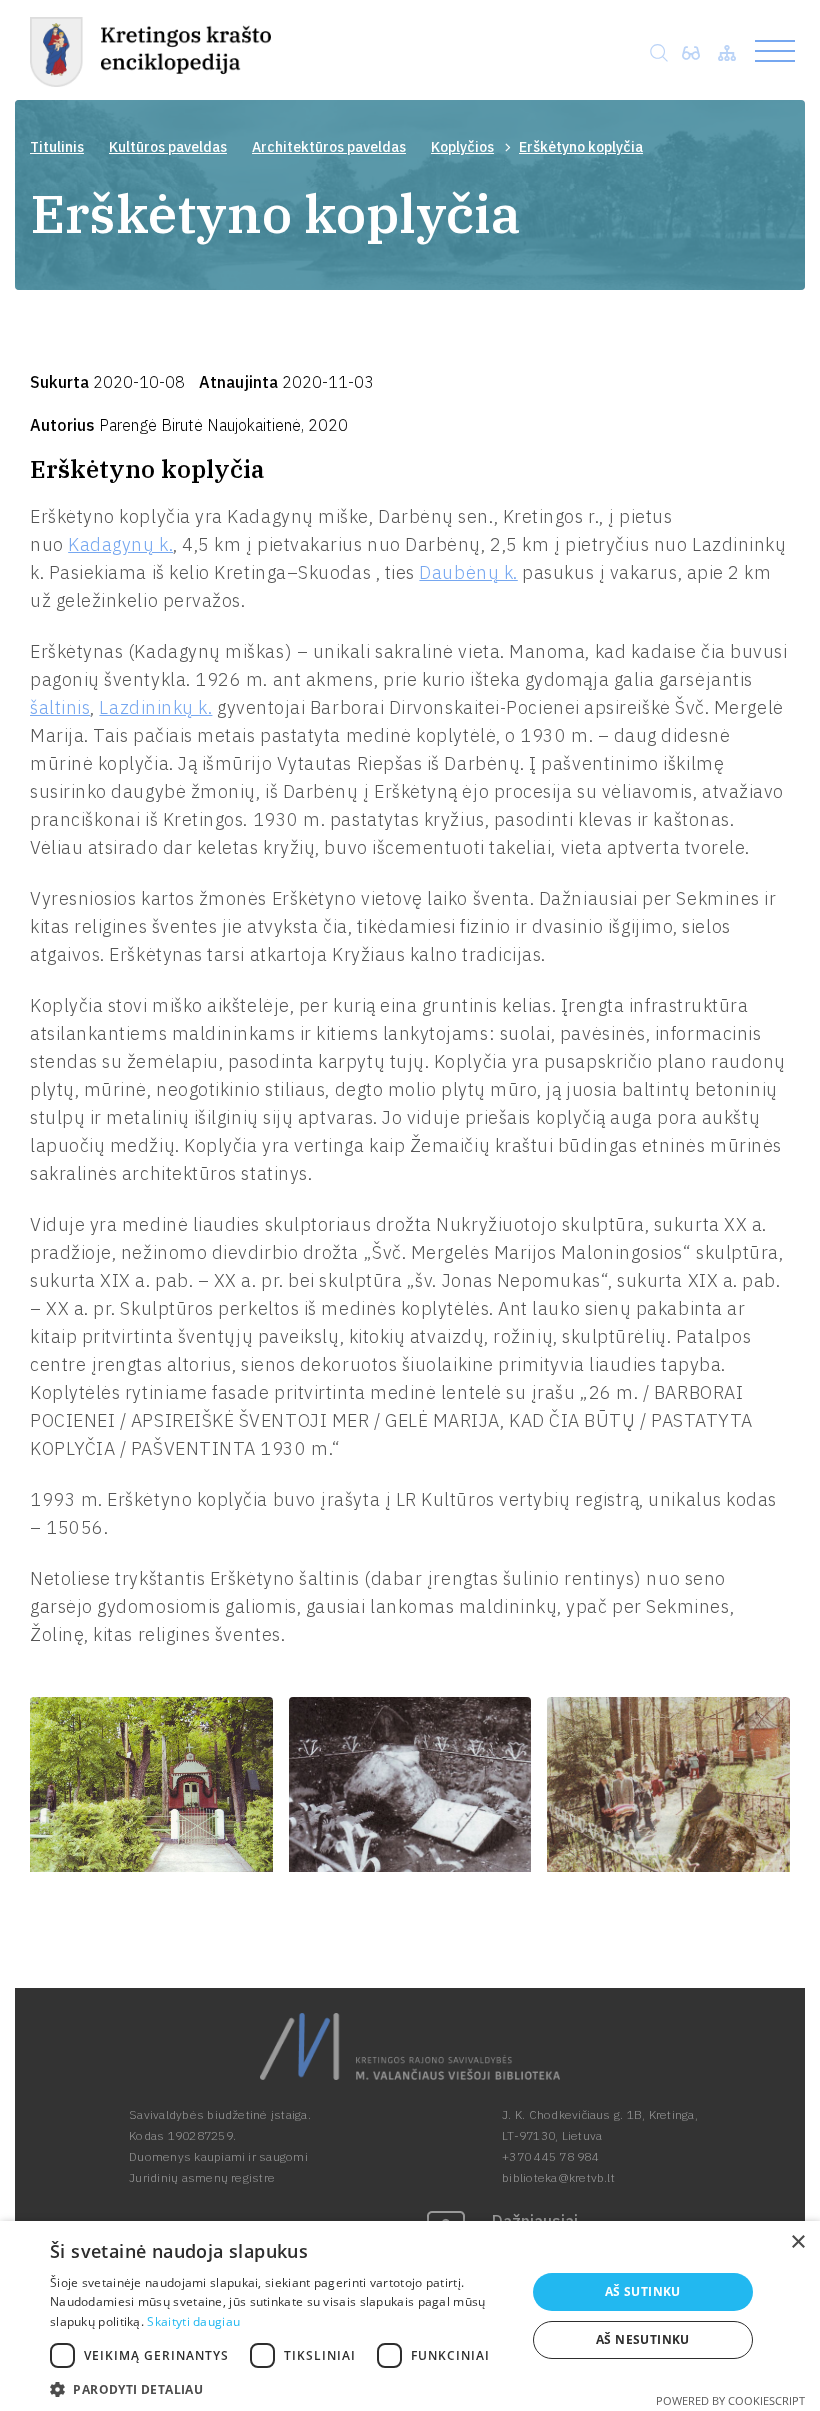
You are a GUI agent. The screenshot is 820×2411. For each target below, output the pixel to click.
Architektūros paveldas (329, 147)
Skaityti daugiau (193, 2321)
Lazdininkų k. (155, 707)
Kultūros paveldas (168, 147)
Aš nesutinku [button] (643, 2339)
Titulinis (57, 147)
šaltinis (60, 707)
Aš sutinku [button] (643, 2291)
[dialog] (410, 2316)
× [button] (797, 2242)
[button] (281, 2387)
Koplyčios (462, 147)
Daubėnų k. (468, 572)
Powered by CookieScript (730, 2400)
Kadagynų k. (120, 544)
